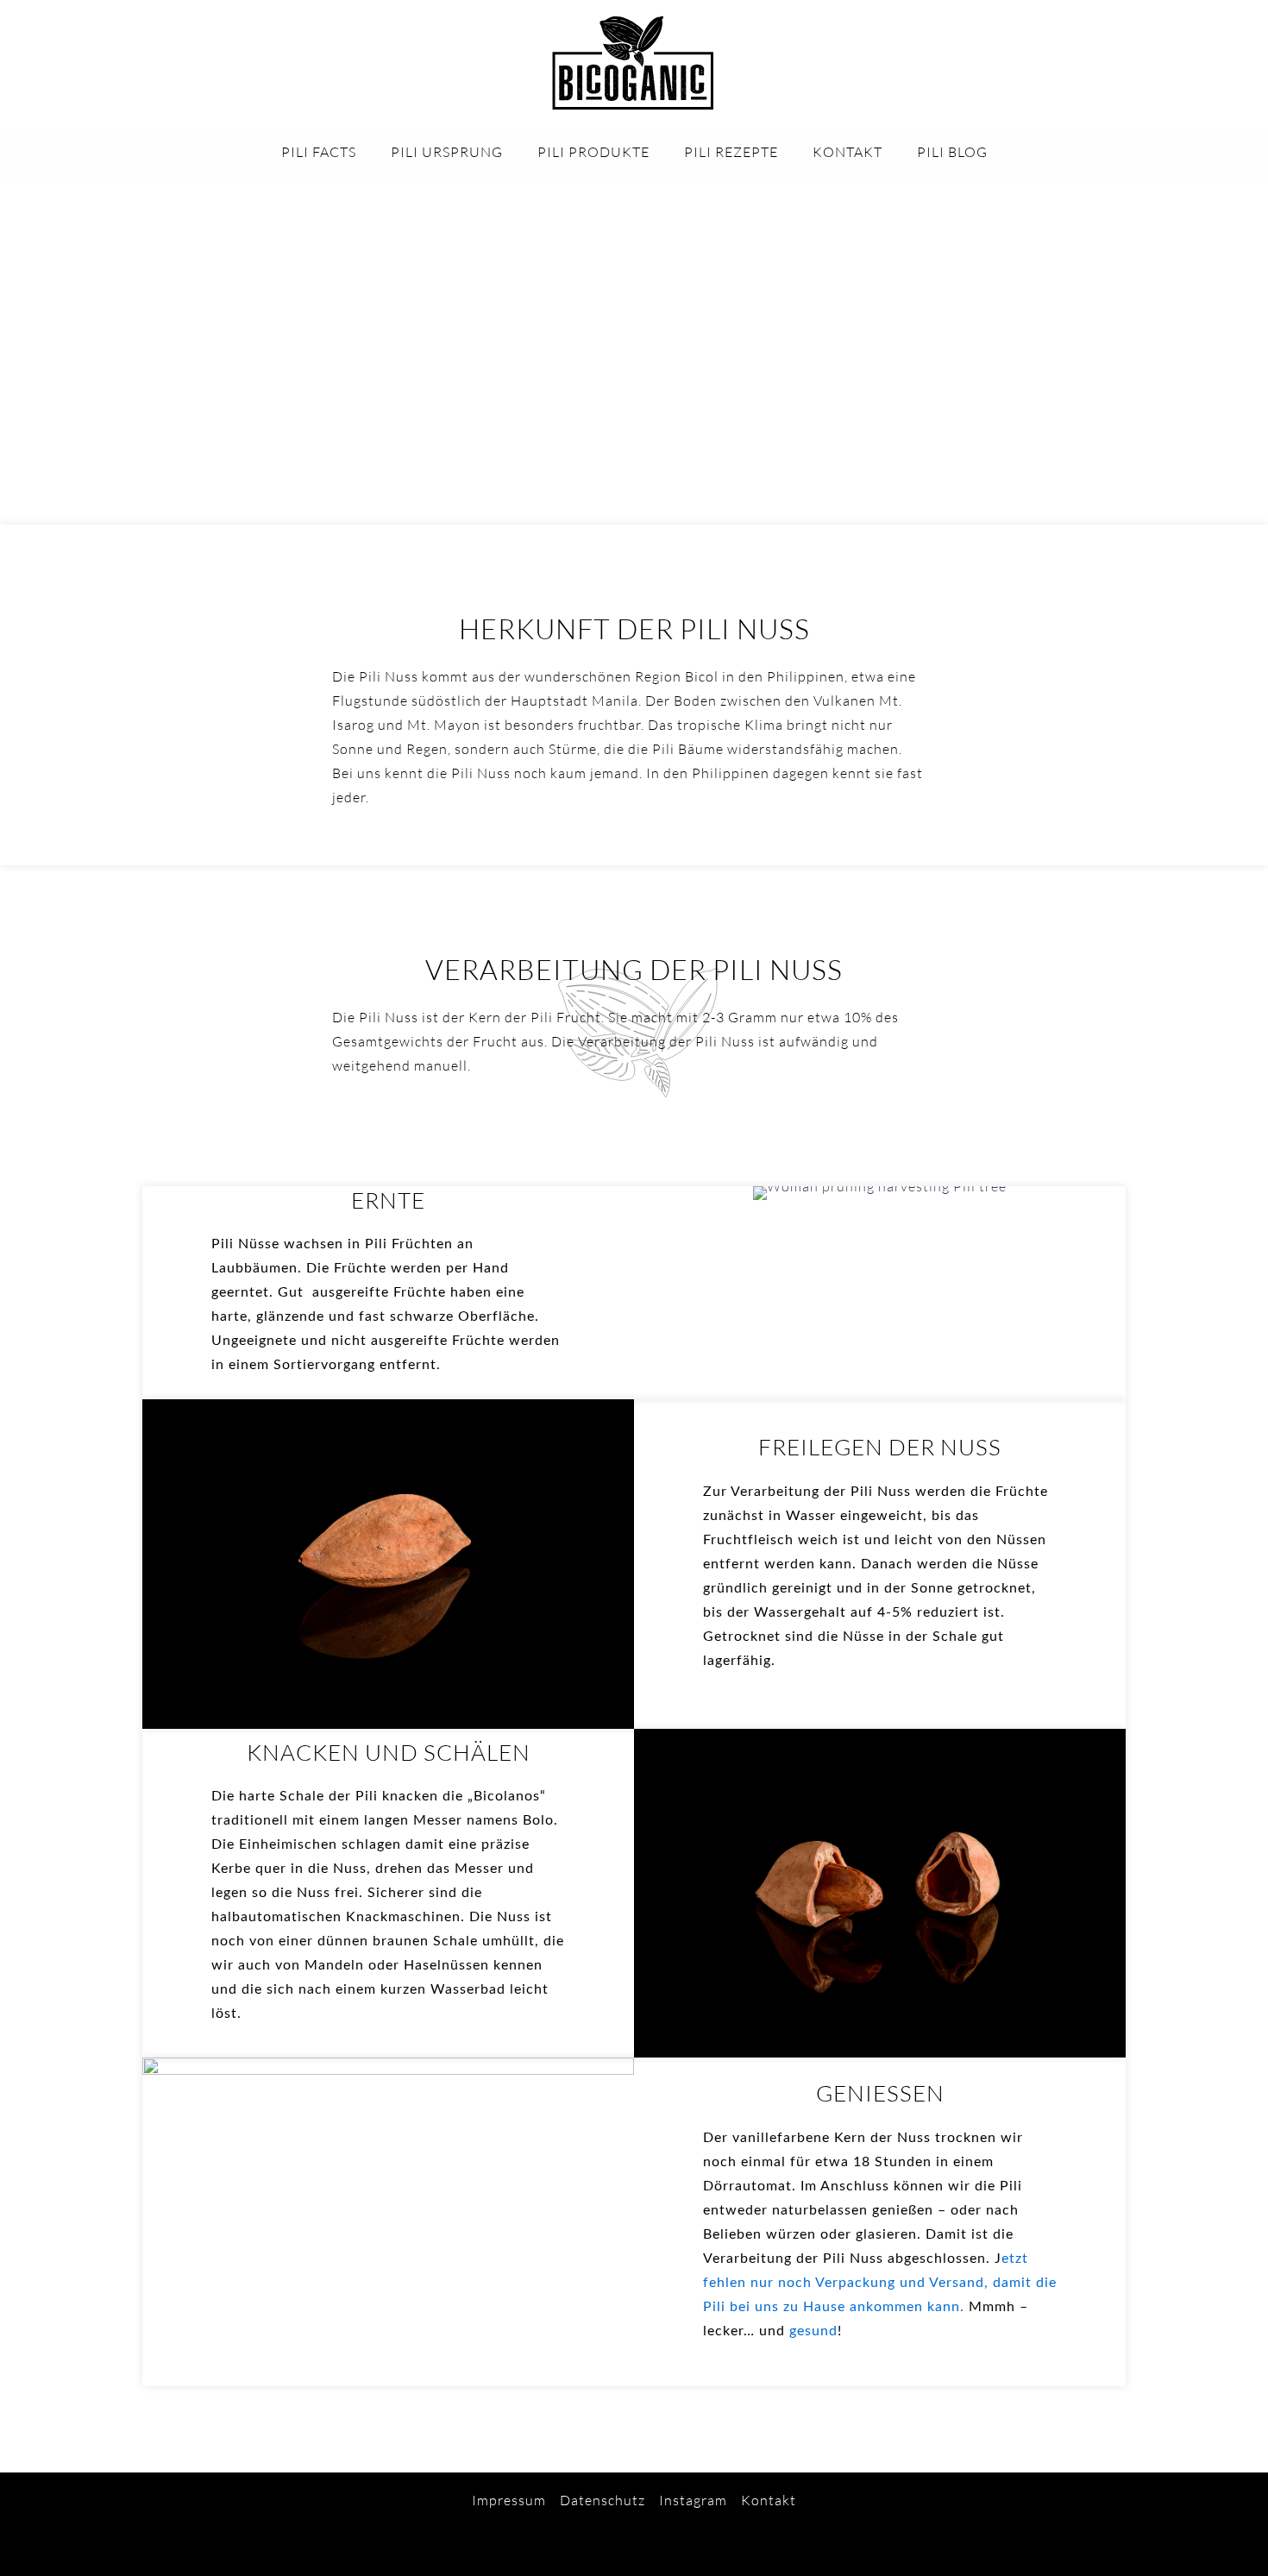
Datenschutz (603, 2500)
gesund (813, 2331)
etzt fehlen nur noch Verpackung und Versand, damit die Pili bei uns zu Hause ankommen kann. (880, 2283)
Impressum (509, 2500)
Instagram (693, 2500)
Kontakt (769, 2500)
